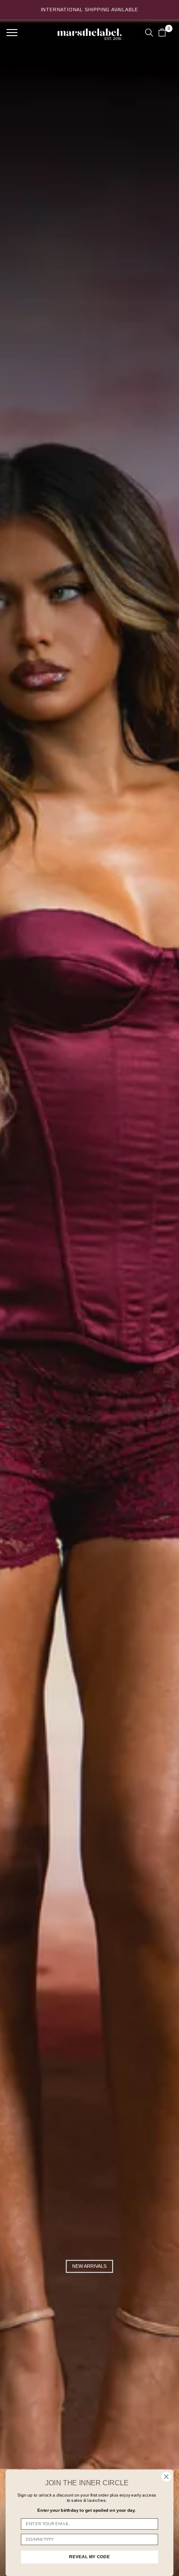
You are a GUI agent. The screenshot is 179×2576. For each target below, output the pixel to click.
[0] (162, 33)
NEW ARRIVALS (89, 2266)
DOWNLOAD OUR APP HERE (89, 10)
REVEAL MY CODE (89, 2557)
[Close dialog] (166, 2477)
